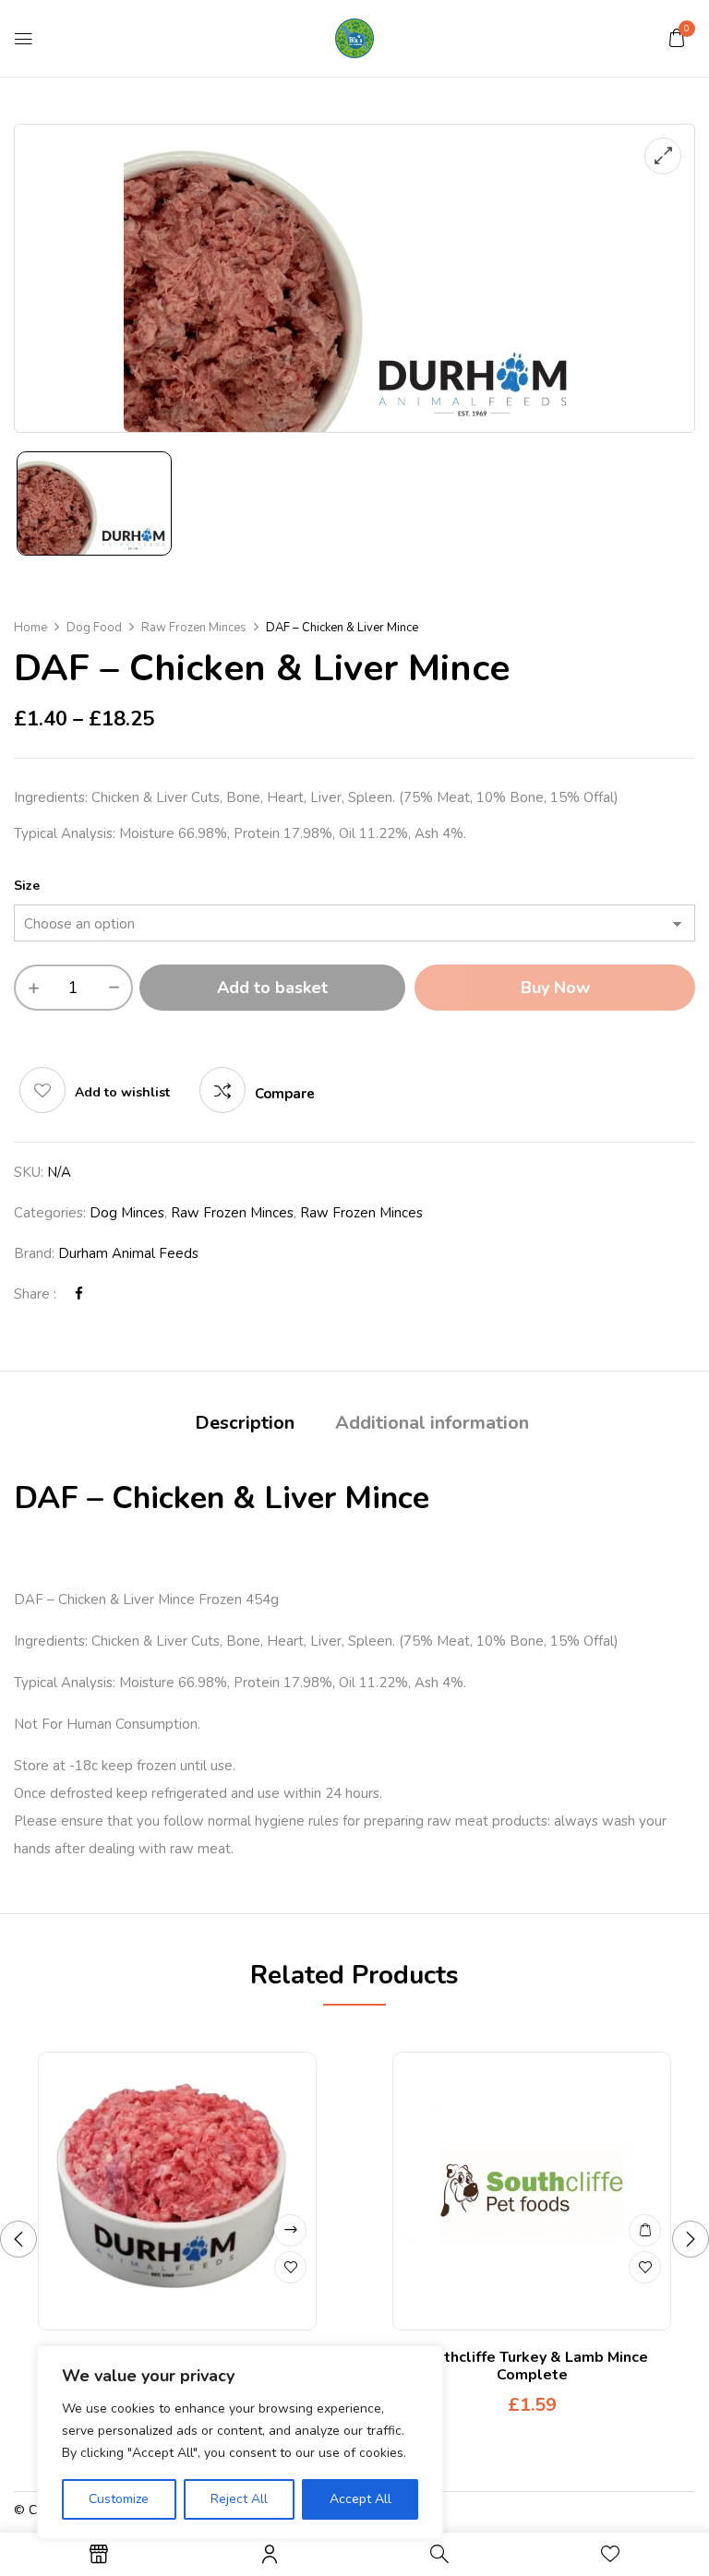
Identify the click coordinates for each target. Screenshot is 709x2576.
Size (27, 886)
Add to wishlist (122, 1092)
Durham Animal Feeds (128, 1253)
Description (245, 1423)
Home (30, 628)
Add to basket (272, 988)
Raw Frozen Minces (194, 628)
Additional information (432, 1423)
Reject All (239, 2499)
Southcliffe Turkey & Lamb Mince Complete (532, 2366)
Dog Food (94, 628)
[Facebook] (79, 1294)
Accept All (361, 2499)
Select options (290, 2230)
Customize (119, 2499)
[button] (677, 38)
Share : (35, 1294)
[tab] (245, 1426)
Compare (285, 1094)
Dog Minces (127, 1213)
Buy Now (555, 988)
